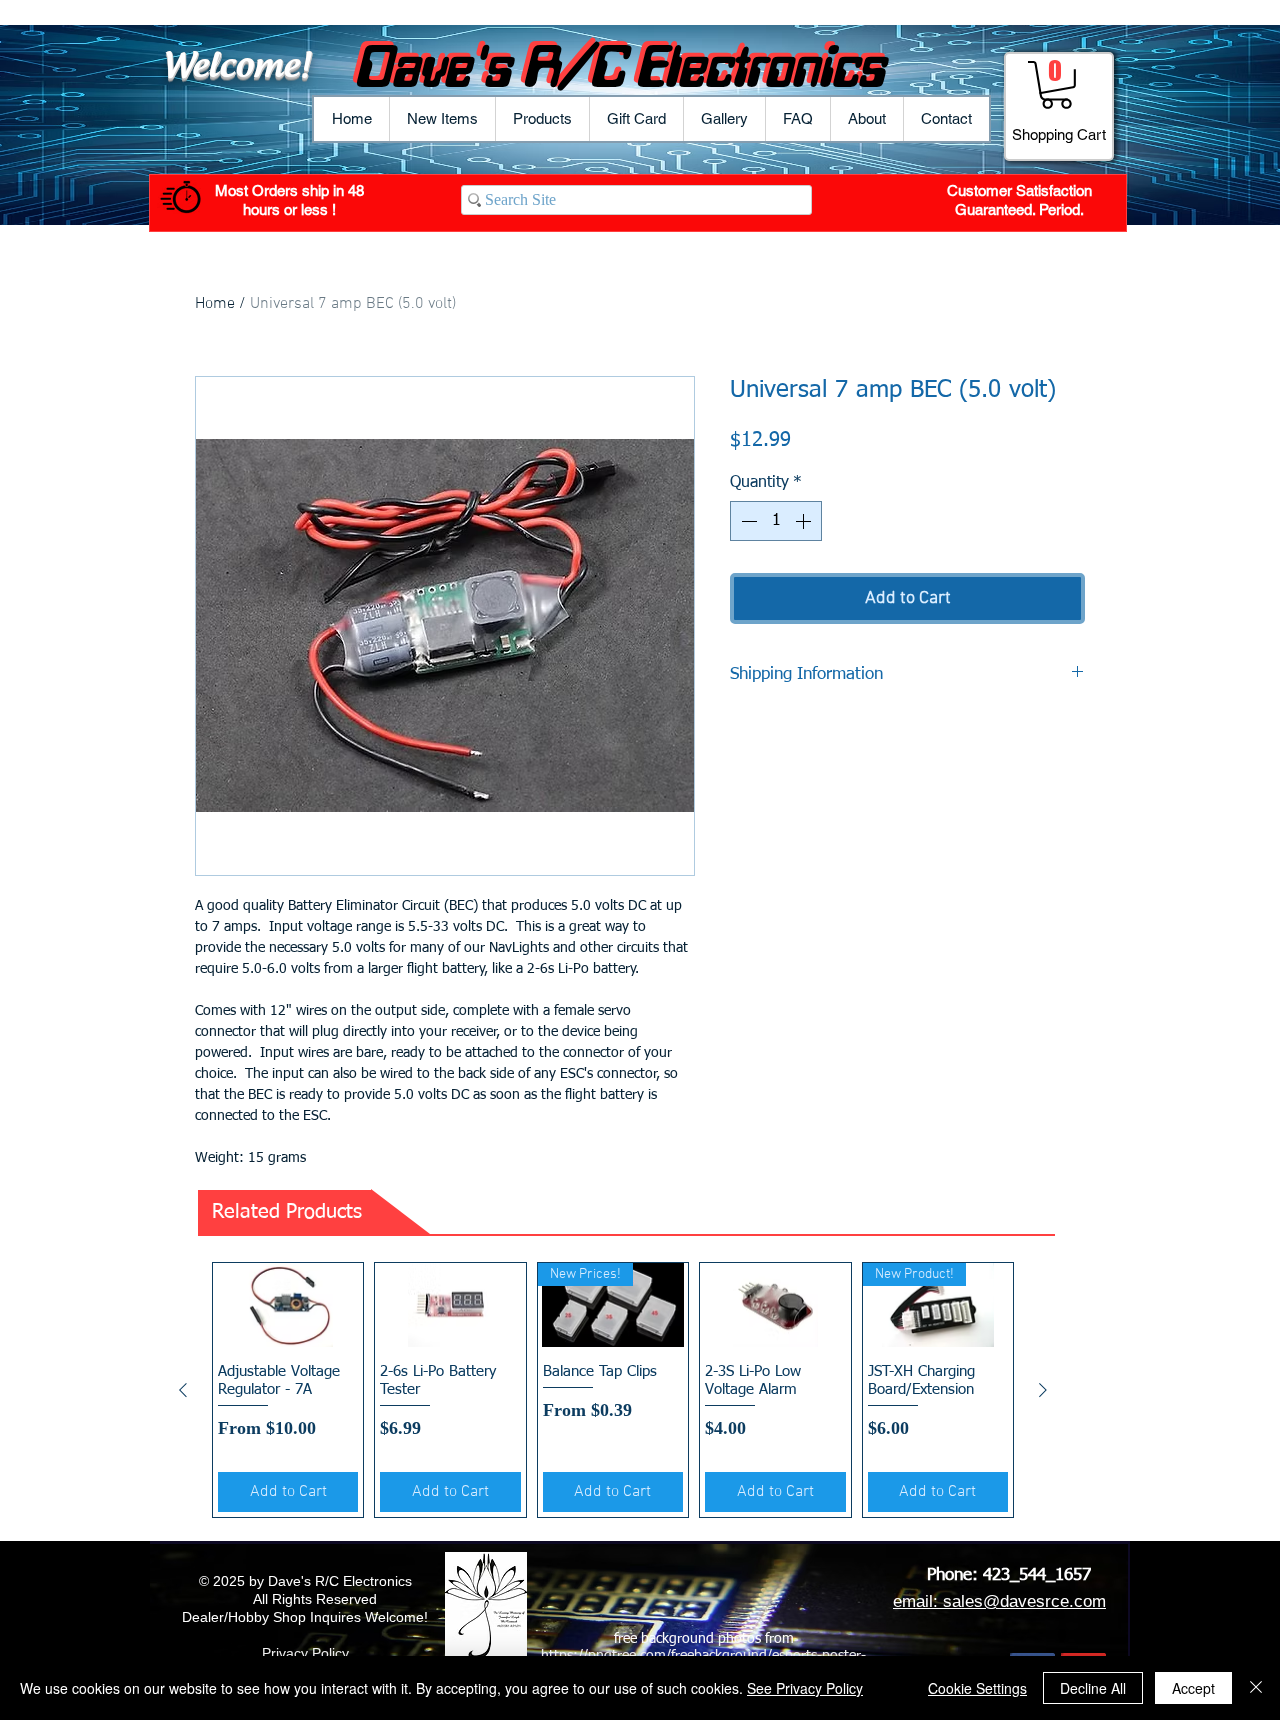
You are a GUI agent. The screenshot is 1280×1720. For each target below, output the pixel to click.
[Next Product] (1043, 1390)
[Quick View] (288, 1305)
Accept (1193, 1688)
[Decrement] (747, 521)
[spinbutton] (776, 521)
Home (215, 304)
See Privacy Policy (805, 1688)
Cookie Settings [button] (977, 1688)
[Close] (1256, 1688)
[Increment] (805, 521)
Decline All (1093, 1688)
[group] (613, 1390)
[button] (542, 119)
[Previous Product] (183, 1390)
